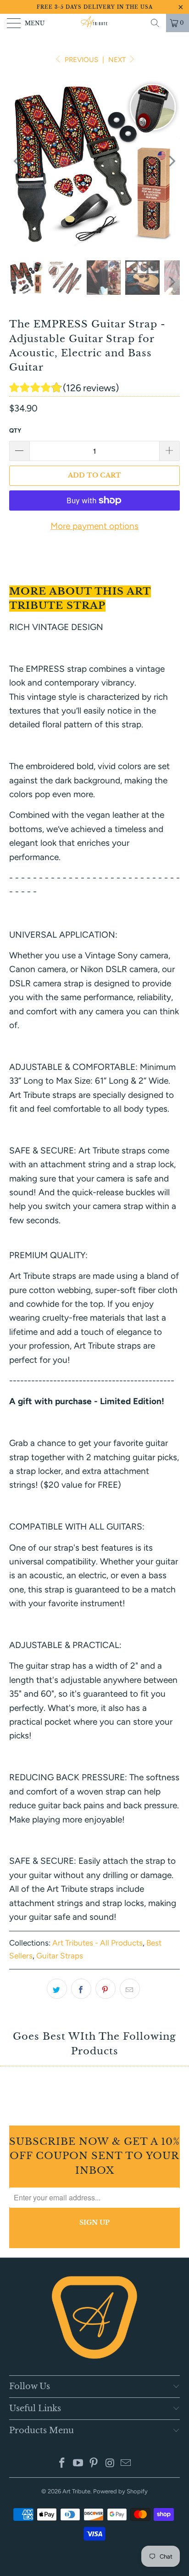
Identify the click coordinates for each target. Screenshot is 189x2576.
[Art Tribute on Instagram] (110, 2464)
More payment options (94, 526)
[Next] (171, 161)
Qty (15, 430)
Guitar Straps (60, 1956)
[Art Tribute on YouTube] (78, 2464)
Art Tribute (76, 2491)
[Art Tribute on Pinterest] (94, 2464)
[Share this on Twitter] (57, 1989)
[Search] (155, 23)
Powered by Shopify (120, 2491)
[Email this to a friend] (130, 1989)
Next (118, 60)
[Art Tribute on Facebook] (62, 2464)
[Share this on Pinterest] (106, 1989)
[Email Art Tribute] (126, 2464)
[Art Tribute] (94, 23)
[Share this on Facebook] (81, 1989)
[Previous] (18, 161)
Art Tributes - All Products (97, 1943)
